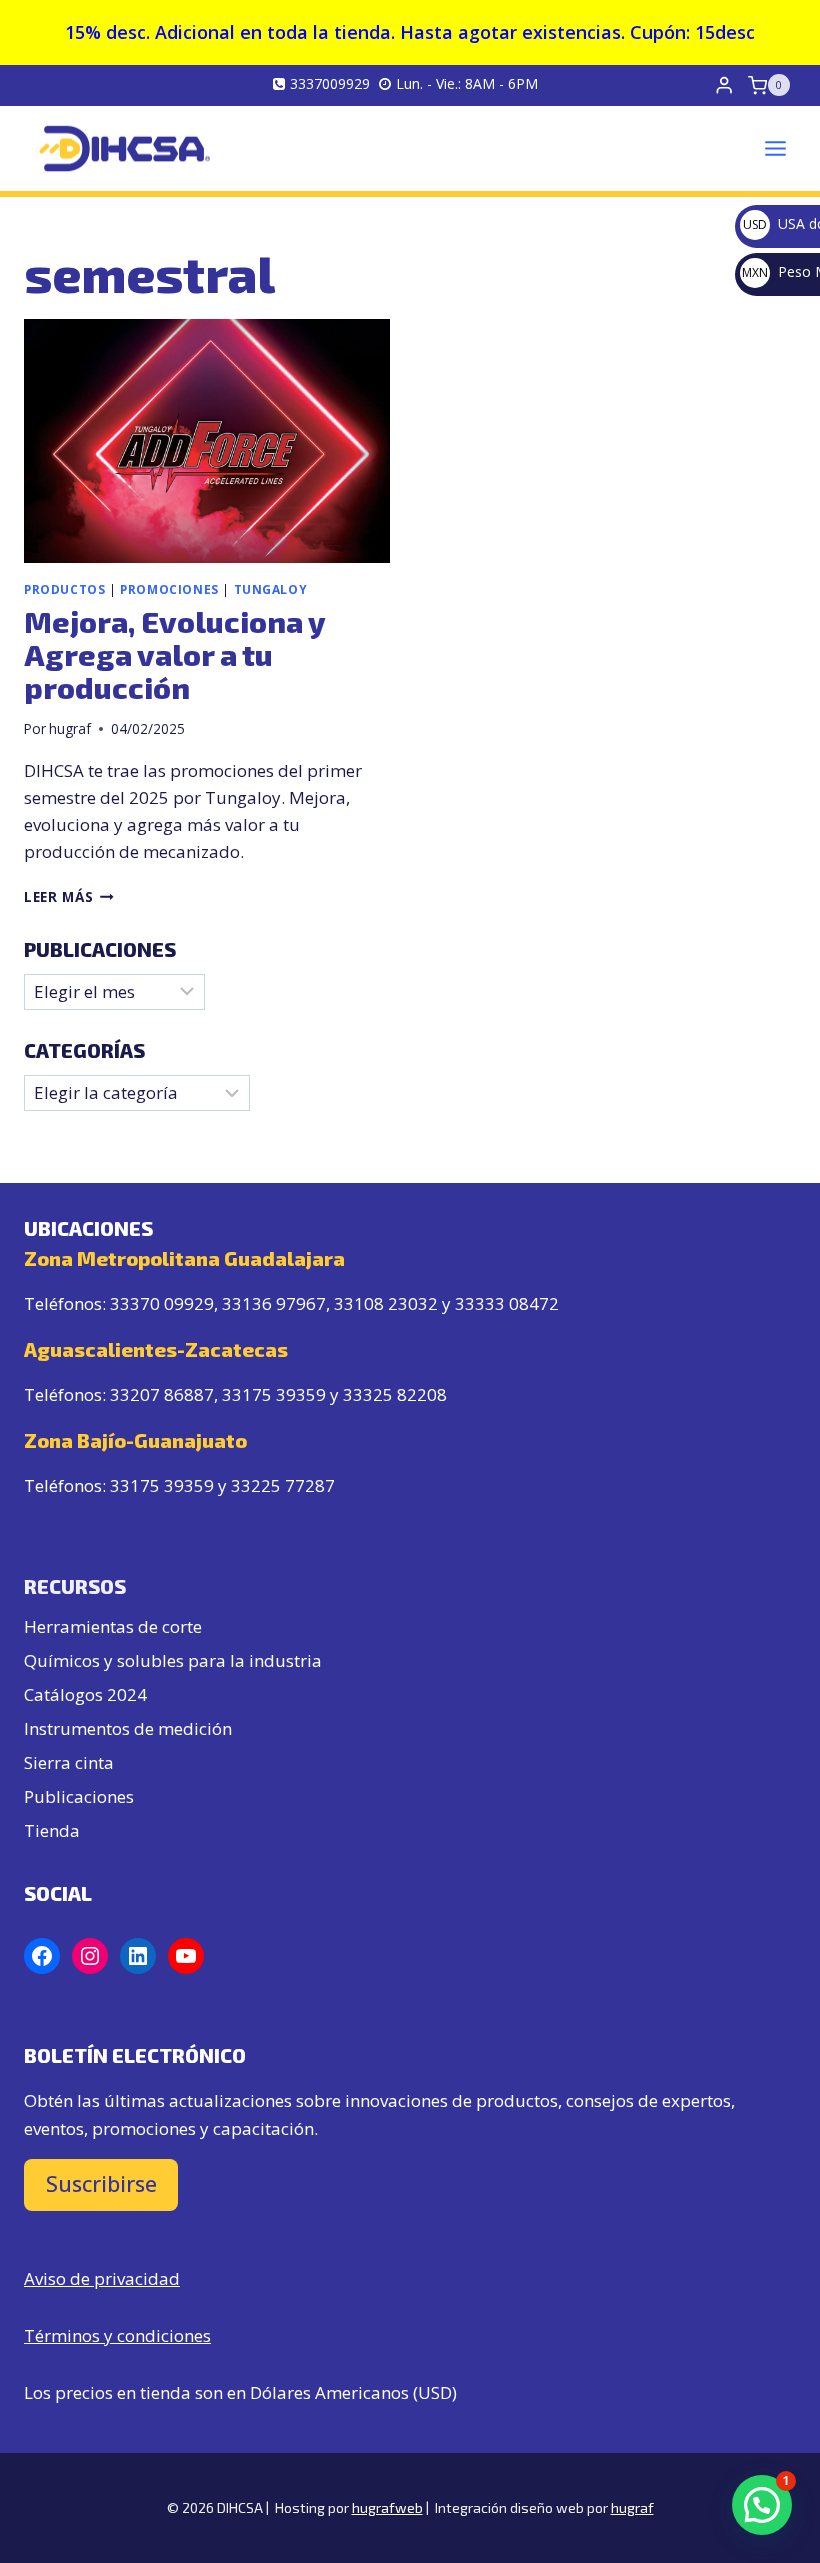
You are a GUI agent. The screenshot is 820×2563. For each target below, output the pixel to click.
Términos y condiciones (117, 2335)
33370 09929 (162, 1303)
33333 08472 (507, 1303)
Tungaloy (271, 589)
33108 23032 (386, 1303)
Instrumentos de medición (128, 1728)
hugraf (70, 728)
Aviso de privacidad (102, 2278)
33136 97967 (274, 1303)
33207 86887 (162, 1394)
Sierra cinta (69, 1762)
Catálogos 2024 (85, 1694)
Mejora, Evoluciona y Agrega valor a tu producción (174, 654)
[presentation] (207, 441)
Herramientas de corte (113, 1626)
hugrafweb (387, 2507)
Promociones (169, 589)
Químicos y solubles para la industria (173, 1660)
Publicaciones (79, 1796)
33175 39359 (274, 1394)
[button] (762, 2505)
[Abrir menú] (775, 148)
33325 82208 (395, 1394)
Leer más (69, 896)
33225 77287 (283, 1485)
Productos (64, 589)
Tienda (52, 1830)
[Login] (724, 85)
